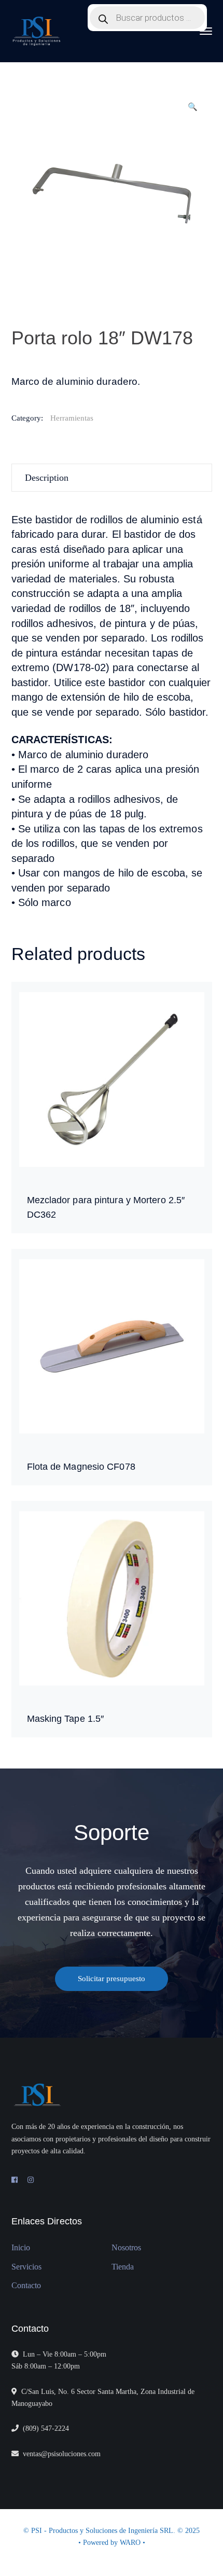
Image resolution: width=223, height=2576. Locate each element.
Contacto (26, 2285)
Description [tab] (47, 478)
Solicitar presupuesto (112, 1979)
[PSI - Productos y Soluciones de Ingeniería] (37, 31)
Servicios (26, 2267)
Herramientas (72, 418)
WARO (131, 2543)
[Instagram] (31, 2180)
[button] (193, 111)
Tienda (123, 2267)
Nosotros (126, 2247)
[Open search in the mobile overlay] (147, 18)
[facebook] (15, 2180)
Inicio (21, 2247)
